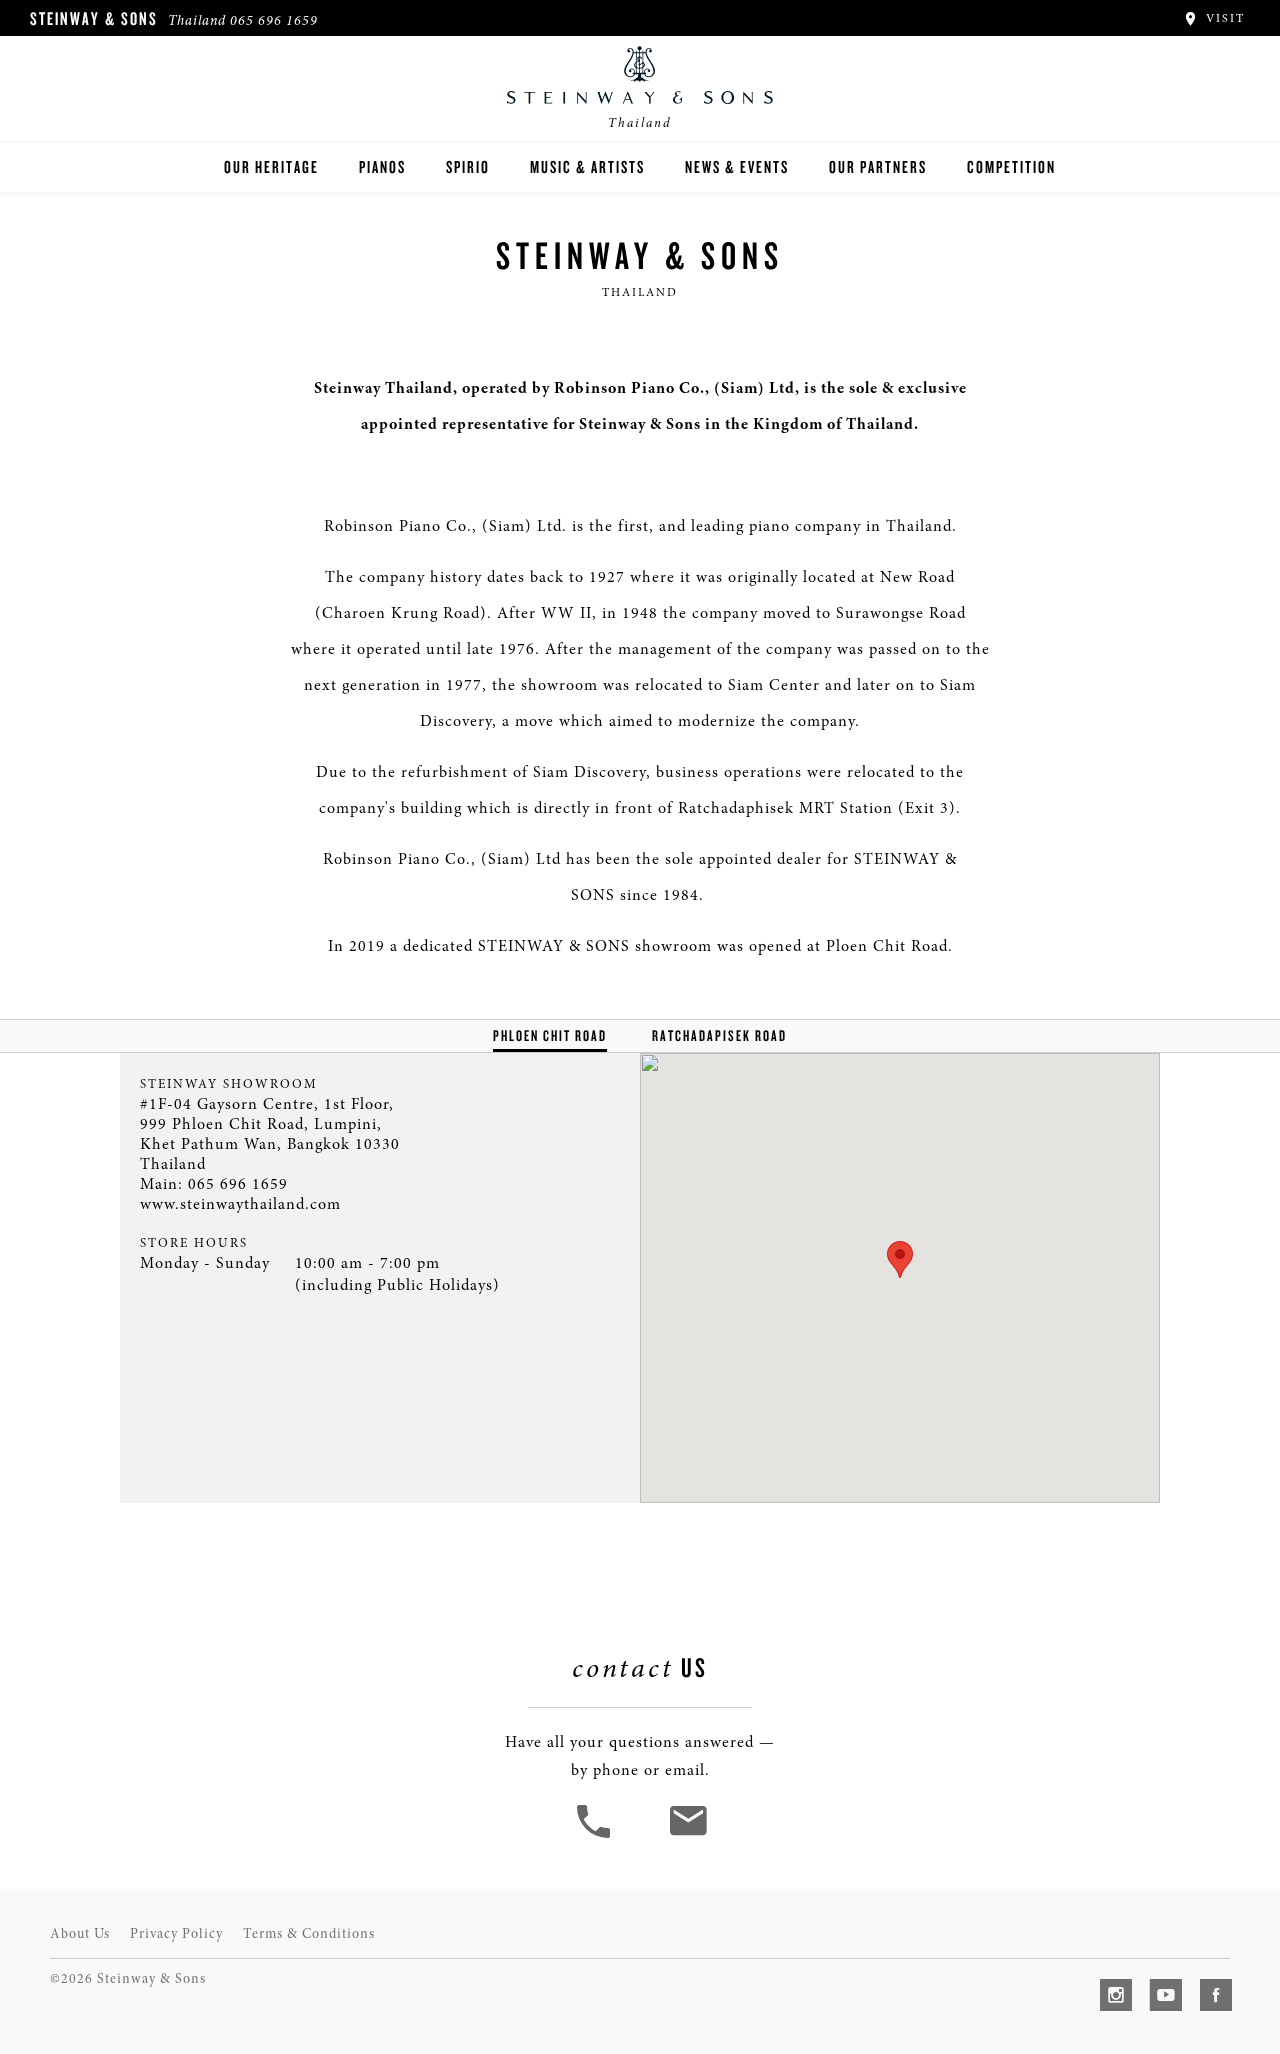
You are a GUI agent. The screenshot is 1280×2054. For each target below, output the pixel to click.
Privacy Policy (176, 1933)
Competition (1011, 166)
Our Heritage (271, 166)
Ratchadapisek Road (719, 1035)
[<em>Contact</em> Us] (687, 1836)
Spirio (468, 166)
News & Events (737, 166)
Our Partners (878, 166)
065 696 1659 (274, 20)
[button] (596, 1836)
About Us (80, 1933)
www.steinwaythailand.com (240, 1204)
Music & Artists (587, 166)
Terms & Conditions (309, 1933)
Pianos (382, 166)
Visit (1223, 18)
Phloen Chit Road (550, 1035)
